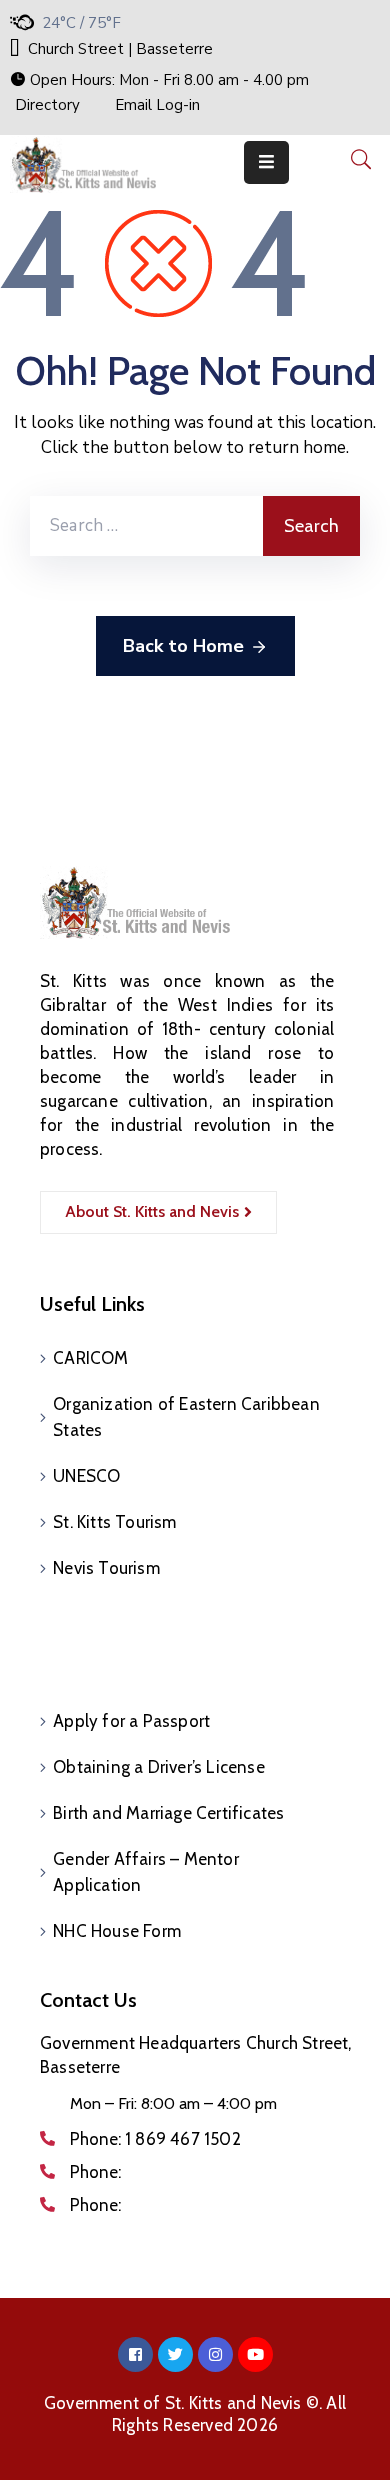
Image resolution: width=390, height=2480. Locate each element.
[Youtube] (255, 2354)
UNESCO (86, 1476)
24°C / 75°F (81, 23)
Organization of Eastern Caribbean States (186, 1417)
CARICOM (90, 1358)
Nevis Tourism (106, 1568)
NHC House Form (117, 1931)
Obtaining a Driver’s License (159, 1767)
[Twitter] (175, 2354)
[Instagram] (215, 2354)
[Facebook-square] (135, 2354)
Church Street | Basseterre (120, 49)
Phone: (155, 2139)
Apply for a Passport (131, 1721)
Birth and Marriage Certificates (168, 1813)
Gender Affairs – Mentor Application (146, 1872)
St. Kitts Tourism (114, 1522)
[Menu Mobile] (266, 162)
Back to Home (183, 646)
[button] (159, 80)
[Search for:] (146, 526)
